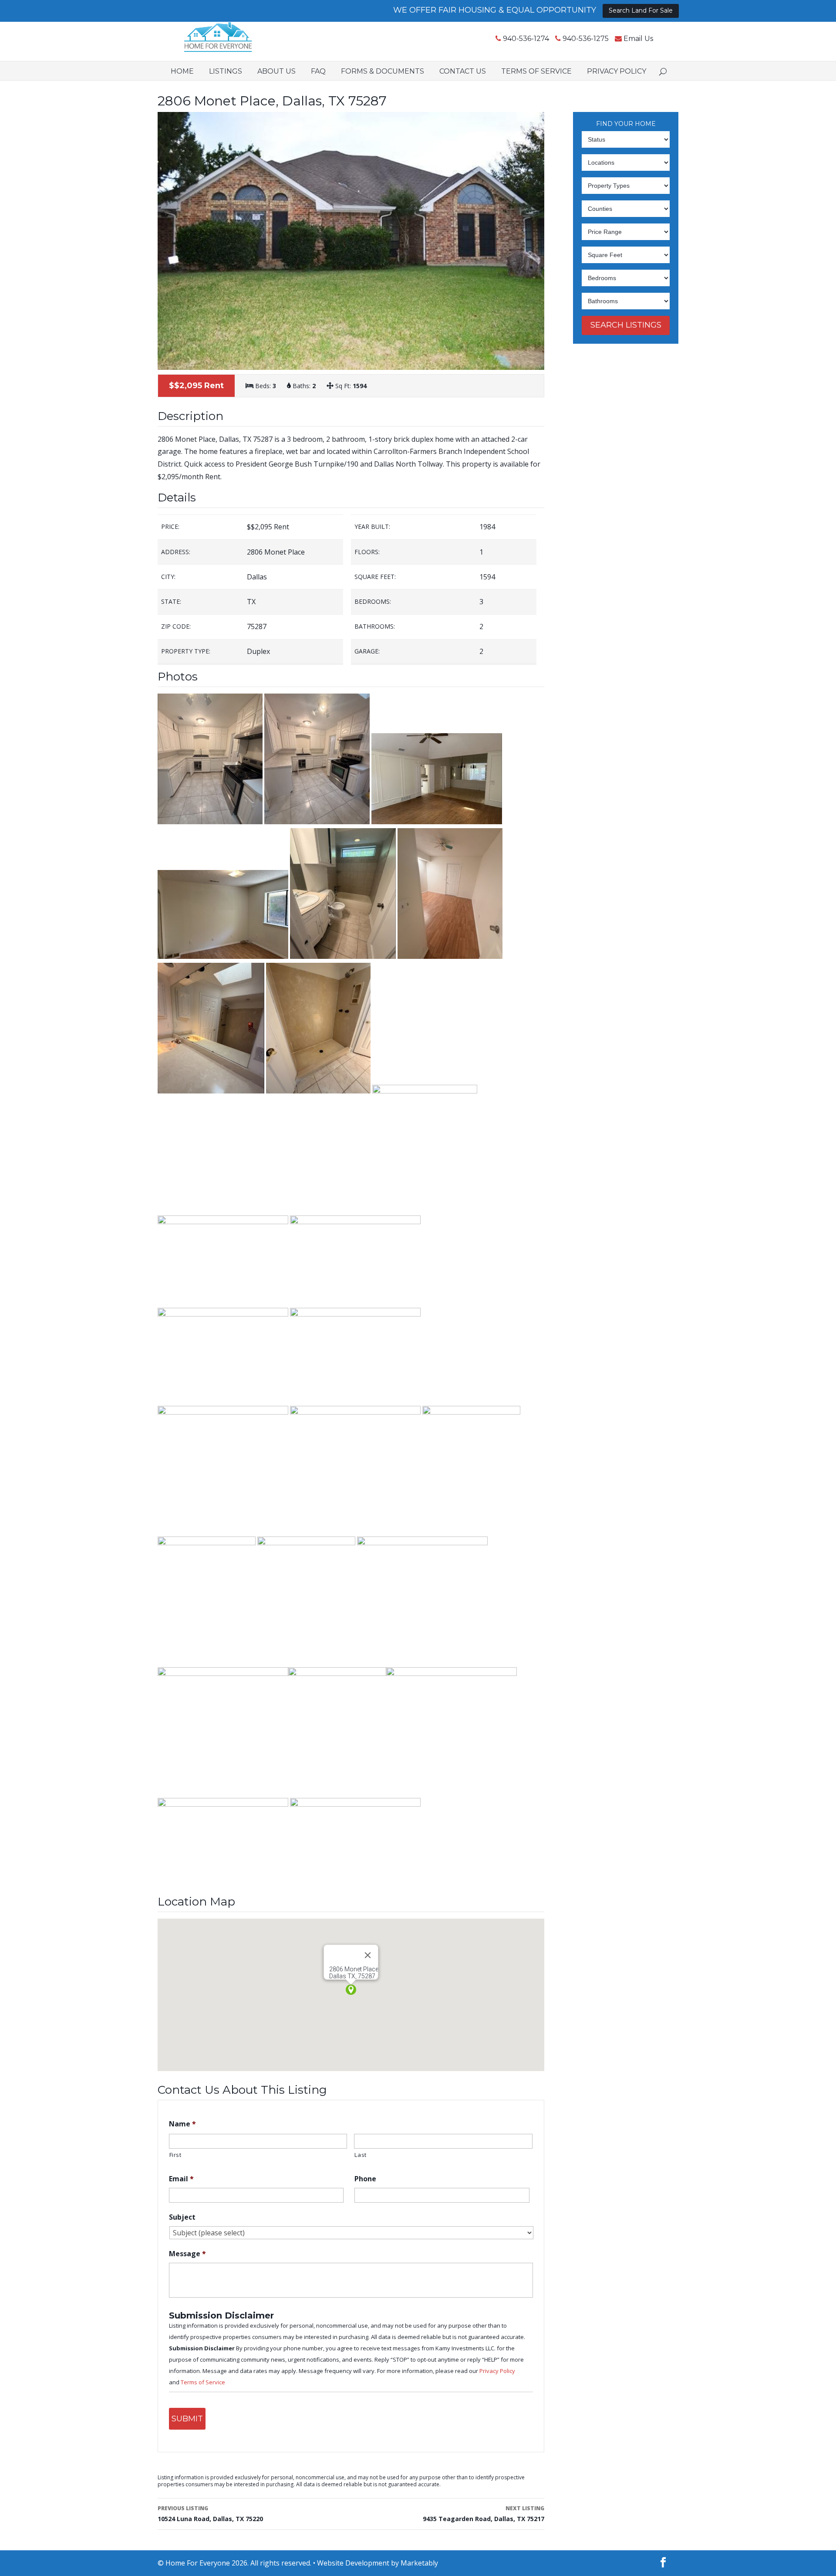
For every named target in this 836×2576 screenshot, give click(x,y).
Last (361, 2155)
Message (187, 2254)
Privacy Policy (617, 71)
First (175, 2155)
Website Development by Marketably (378, 2563)
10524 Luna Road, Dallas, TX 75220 (210, 2514)
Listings (226, 71)
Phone (365, 2179)
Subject (182, 2217)
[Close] (367, 1955)
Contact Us (463, 71)
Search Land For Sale (641, 10)
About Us (276, 71)
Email (181, 2179)
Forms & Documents (383, 71)
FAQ (318, 71)
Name (182, 2124)
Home (182, 71)
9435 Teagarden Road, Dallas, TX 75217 (484, 2514)
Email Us (638, 39)
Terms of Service (536, 71)
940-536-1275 (586, 39)
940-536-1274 (526, 39)
